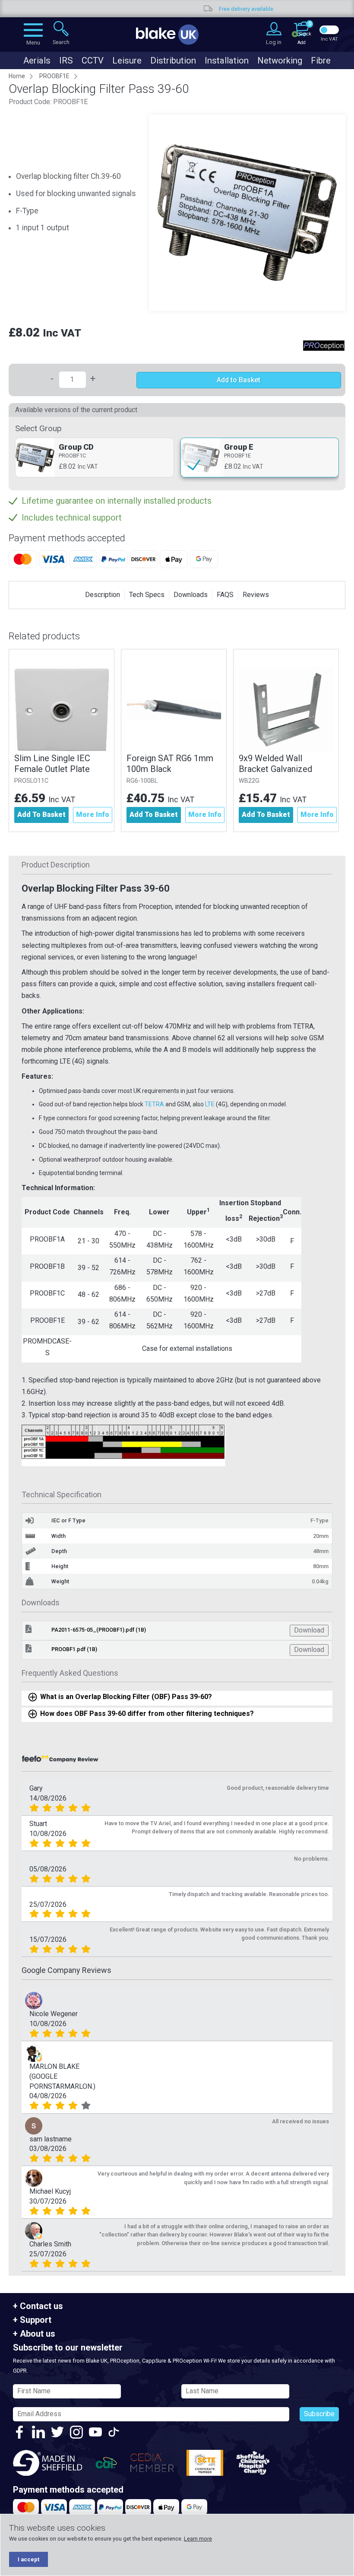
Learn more (198, 2539)
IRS (66, 60)
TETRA (154, 1104)
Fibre (321, 60)
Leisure (127, 60)
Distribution (173, 60)
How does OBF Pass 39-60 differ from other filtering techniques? (147, 1714)
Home (17, 76)
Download (309, 1630)
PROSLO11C (31, 781)
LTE (210, 1104)
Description (103, 595)
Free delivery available (144, 9)
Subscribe (319, 2414)
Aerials (37, 60)
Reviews (256, 595)
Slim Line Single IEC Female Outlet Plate (52, 764)
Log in (274, 42)
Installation (227, 60)
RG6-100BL (142, 781)
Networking (280, 60)
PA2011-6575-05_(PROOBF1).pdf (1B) (99, 1630)
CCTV (93, 60)
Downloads (191, 595)
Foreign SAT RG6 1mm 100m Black (170, 764)
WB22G (249, 781)
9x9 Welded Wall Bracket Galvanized (275, 764)
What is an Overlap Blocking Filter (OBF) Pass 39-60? (126, 1697)
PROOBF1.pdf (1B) (74, 1649)
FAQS (225, 595)
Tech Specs (147, 595)
